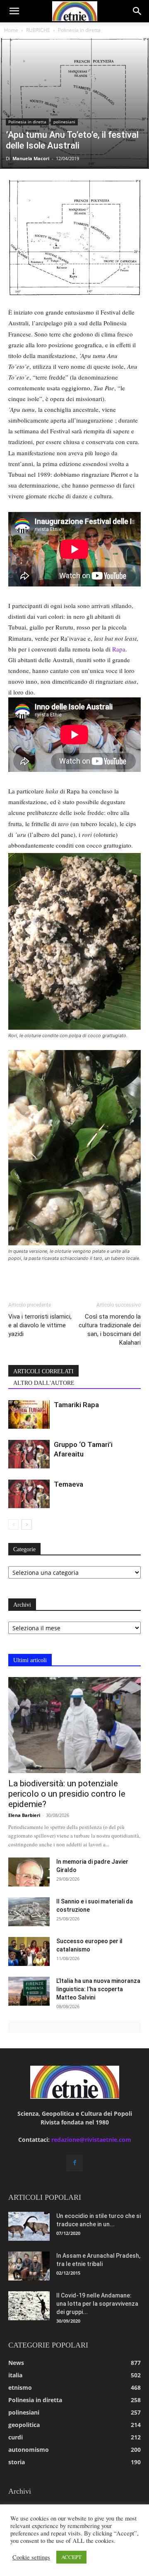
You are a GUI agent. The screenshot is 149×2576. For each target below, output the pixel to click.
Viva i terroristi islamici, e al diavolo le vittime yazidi (40, 1325)
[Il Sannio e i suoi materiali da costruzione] (29, 1912)
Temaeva (68, 1484)
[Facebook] (74, 2163)
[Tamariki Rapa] (29, 1414)
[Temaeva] (29, 1494)
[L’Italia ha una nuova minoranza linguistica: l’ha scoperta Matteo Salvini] (29, 1991)
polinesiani (64, 122)
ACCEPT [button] (71, 2557)
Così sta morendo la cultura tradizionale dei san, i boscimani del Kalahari (110, 1330)
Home (11, 30)
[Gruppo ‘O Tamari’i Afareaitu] (29, 1454)
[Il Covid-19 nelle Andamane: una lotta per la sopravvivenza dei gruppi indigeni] (29, 2306)
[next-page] (27, 1525)
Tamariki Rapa (76, 1405)
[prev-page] (13, 1525)
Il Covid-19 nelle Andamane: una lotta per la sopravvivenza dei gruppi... (97, 2304)
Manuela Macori (31, 158)
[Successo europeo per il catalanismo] (29, 1951)
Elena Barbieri (24, 1815)
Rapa (119, 649)
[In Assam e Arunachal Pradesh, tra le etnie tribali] (29, 2266)
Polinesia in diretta (79, 30)
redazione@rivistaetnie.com (91, 2140)
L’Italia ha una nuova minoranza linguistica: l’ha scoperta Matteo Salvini (98, 1989)
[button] (14, 11)
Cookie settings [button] (31, 2557)
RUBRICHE (38, 30)
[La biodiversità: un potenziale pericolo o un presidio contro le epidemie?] (74, 1725)
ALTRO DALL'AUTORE (44, 1383)
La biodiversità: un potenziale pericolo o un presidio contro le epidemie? (67, 1794)
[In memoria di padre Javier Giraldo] (29, 1872)
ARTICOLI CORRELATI (43, 1371)
